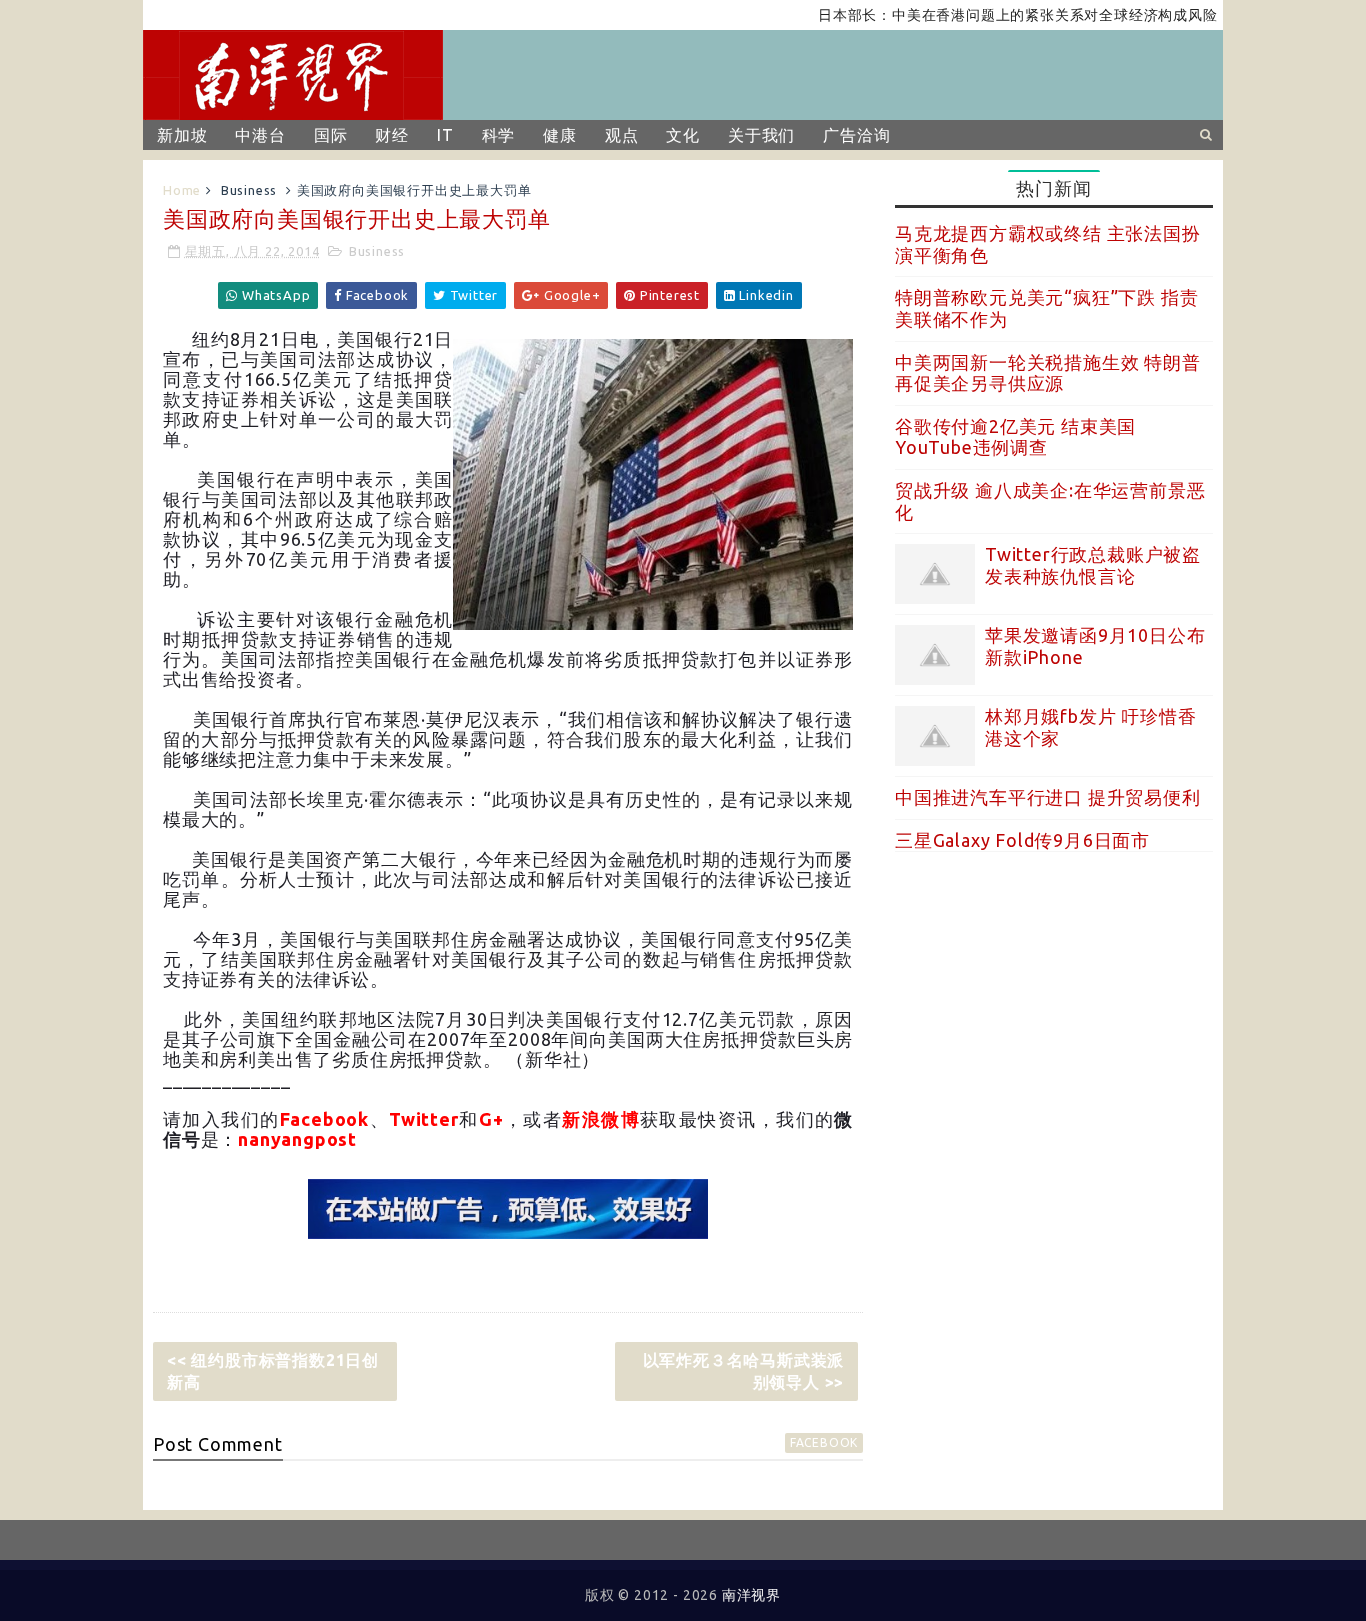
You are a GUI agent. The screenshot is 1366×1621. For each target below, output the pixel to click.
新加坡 (182, 135)
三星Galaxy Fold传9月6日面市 (1022, 840)
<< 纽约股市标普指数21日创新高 (273, 1371)
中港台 (260, 135)
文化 (683, 135)
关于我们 (761, 135)
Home (182, 190)
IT (445, 135)
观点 (622, 135)
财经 (392, 135)
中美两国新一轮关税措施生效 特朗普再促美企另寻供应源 (1048, 373)
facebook (824, 1442)
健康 (560, 135)
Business (249, 190)
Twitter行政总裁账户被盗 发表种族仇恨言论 (1093, 565)
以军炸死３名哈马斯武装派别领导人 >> (744, 1371)
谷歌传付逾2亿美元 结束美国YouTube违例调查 (1015, 437)
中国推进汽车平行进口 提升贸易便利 (1048, 797)
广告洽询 (856, 135)
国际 (331, 135)
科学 (499, 135)
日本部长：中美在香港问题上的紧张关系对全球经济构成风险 (990, 15)
